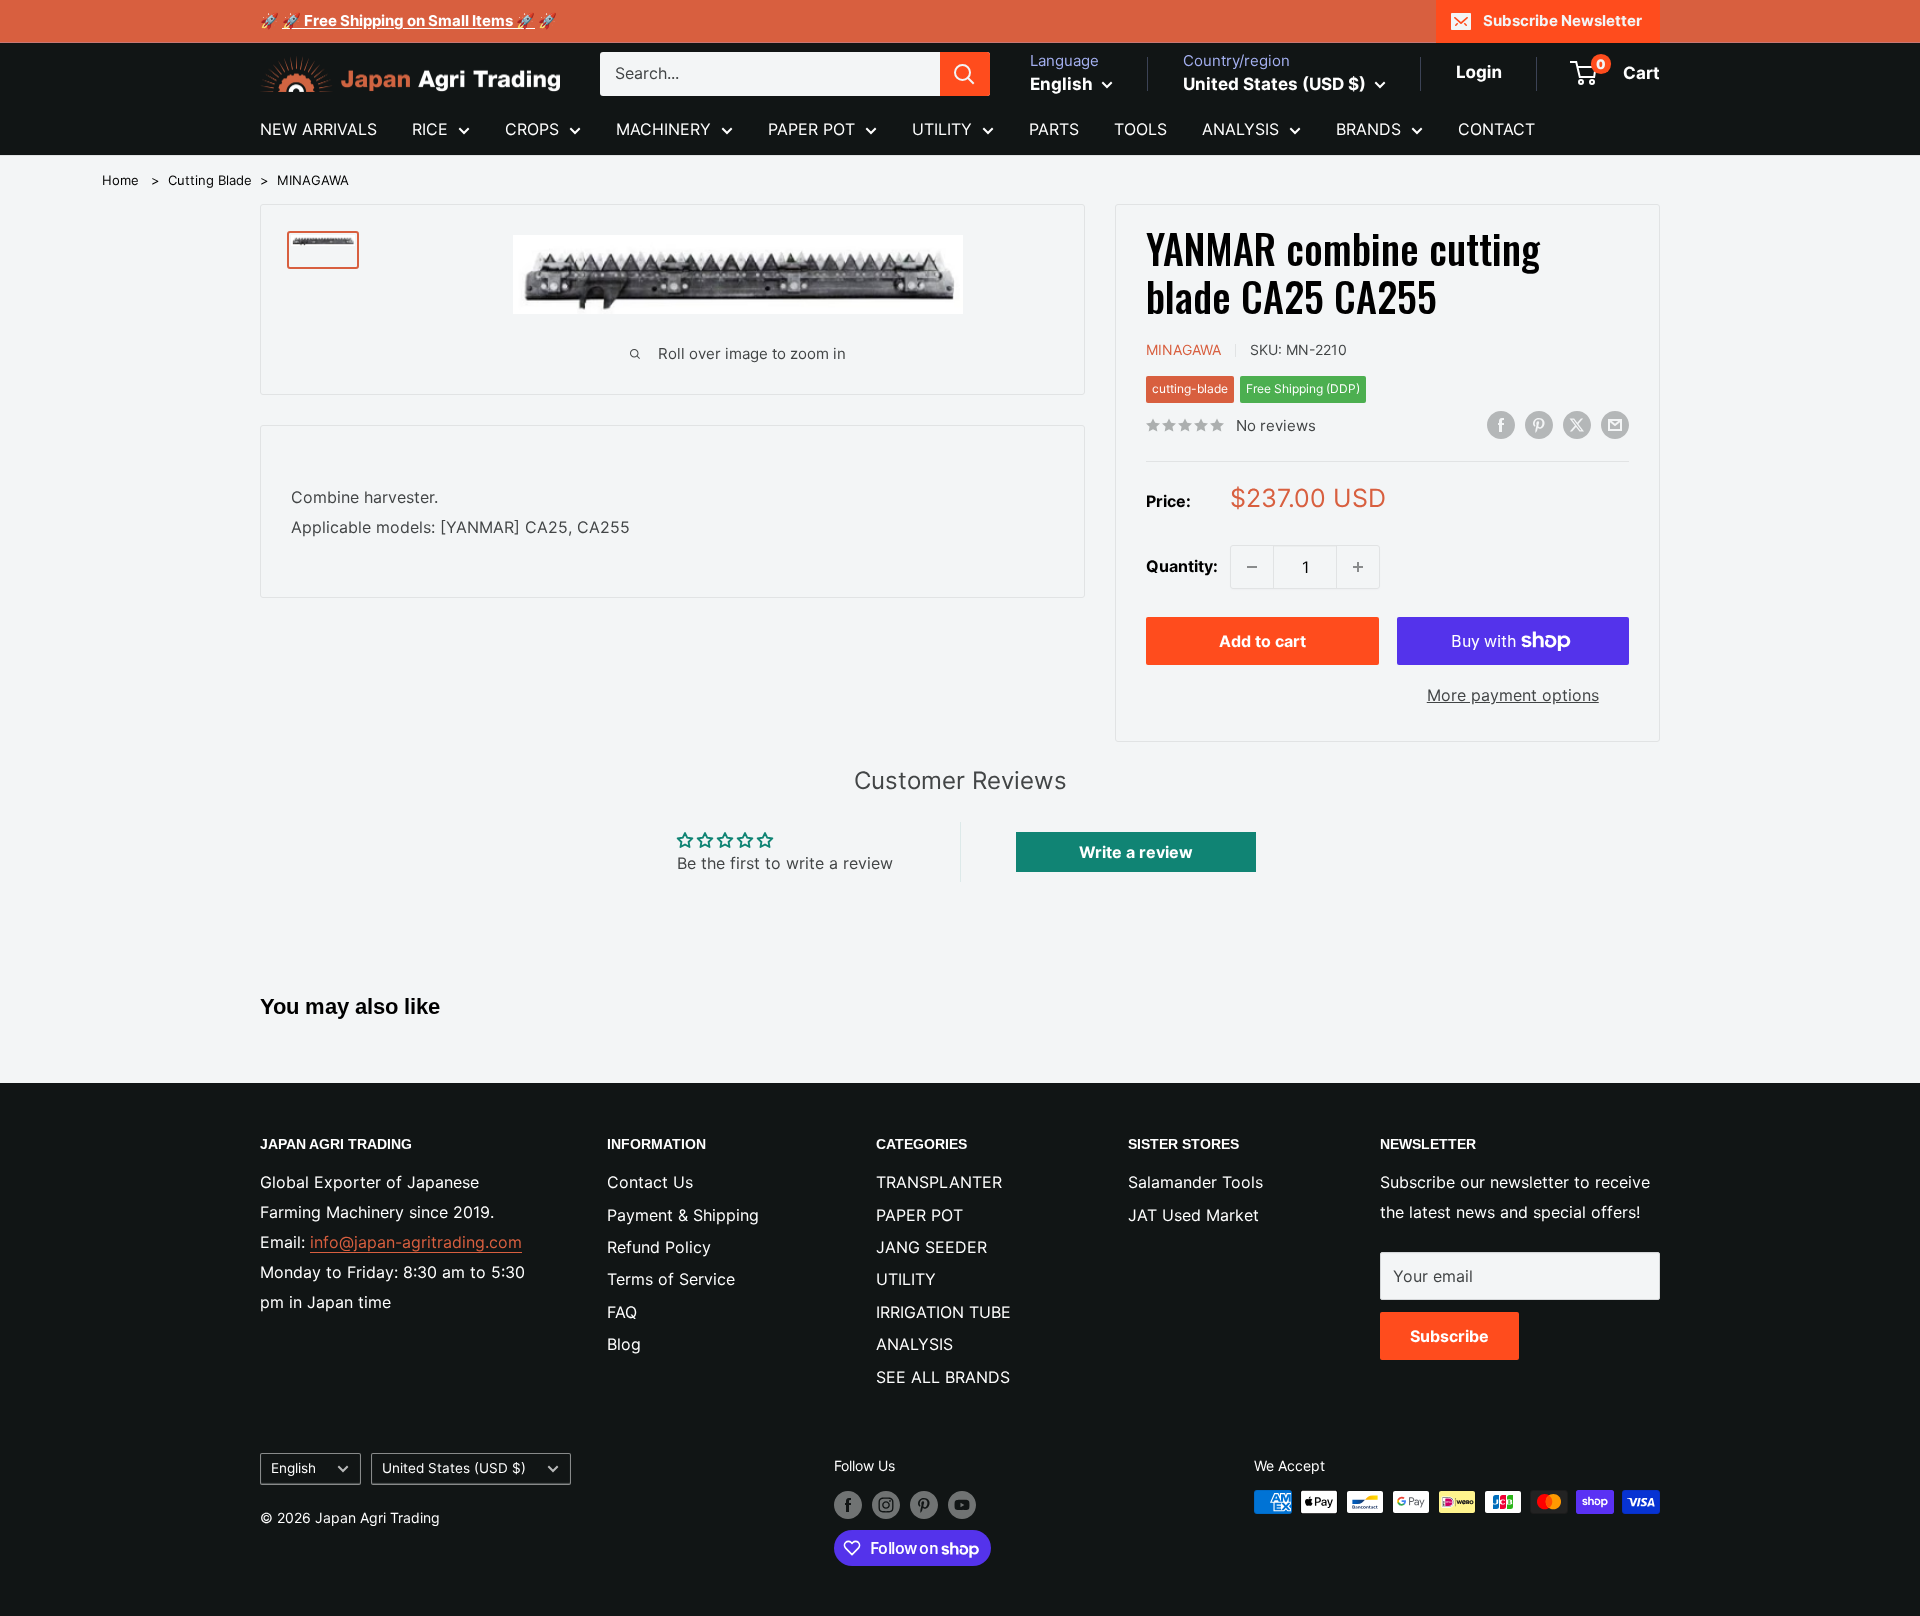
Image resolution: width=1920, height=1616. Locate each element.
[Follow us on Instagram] (886, 1504)
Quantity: (1182, 566)
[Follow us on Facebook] (848, 1504)
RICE (430, 129)
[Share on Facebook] (1501, 424)
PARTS (1054, 129)
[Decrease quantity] (1252, 567)
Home (120, 180)
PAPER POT (811, 129)
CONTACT (1496, 129)
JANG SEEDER (931, 1247)
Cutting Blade (210, 180)
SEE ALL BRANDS (943, 1377)
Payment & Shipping (683, 1215)
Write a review (1136, 852)
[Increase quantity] (1358, 567)
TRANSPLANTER (939, 1182)
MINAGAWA (313, 180)
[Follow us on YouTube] (962, 1504)
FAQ (622, 1312)
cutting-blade (1190, 388)
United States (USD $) (454, 1468)
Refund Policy (659, 1247)
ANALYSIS (1240, 129)
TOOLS (1140, 129)
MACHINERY (663, 129)
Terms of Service (671, 1279)
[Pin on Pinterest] (1539, 424)
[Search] (965, 74)
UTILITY (942, 129)
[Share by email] (1615, 424)
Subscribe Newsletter (1562, 20)
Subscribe (1449, 1336)
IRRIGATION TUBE (943, 1312)
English (293, 1468)
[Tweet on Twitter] (1577, 424)
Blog (624, 1344)
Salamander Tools (1195, 1182)
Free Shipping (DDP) (1303, 388)
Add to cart (1262, 641)
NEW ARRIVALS (318, 129)
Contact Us (650, 1182)
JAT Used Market (1193, 1215)
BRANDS (1368, 129)
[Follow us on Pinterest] (924, 1504)
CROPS (532, 129)
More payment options (1513, 695)
